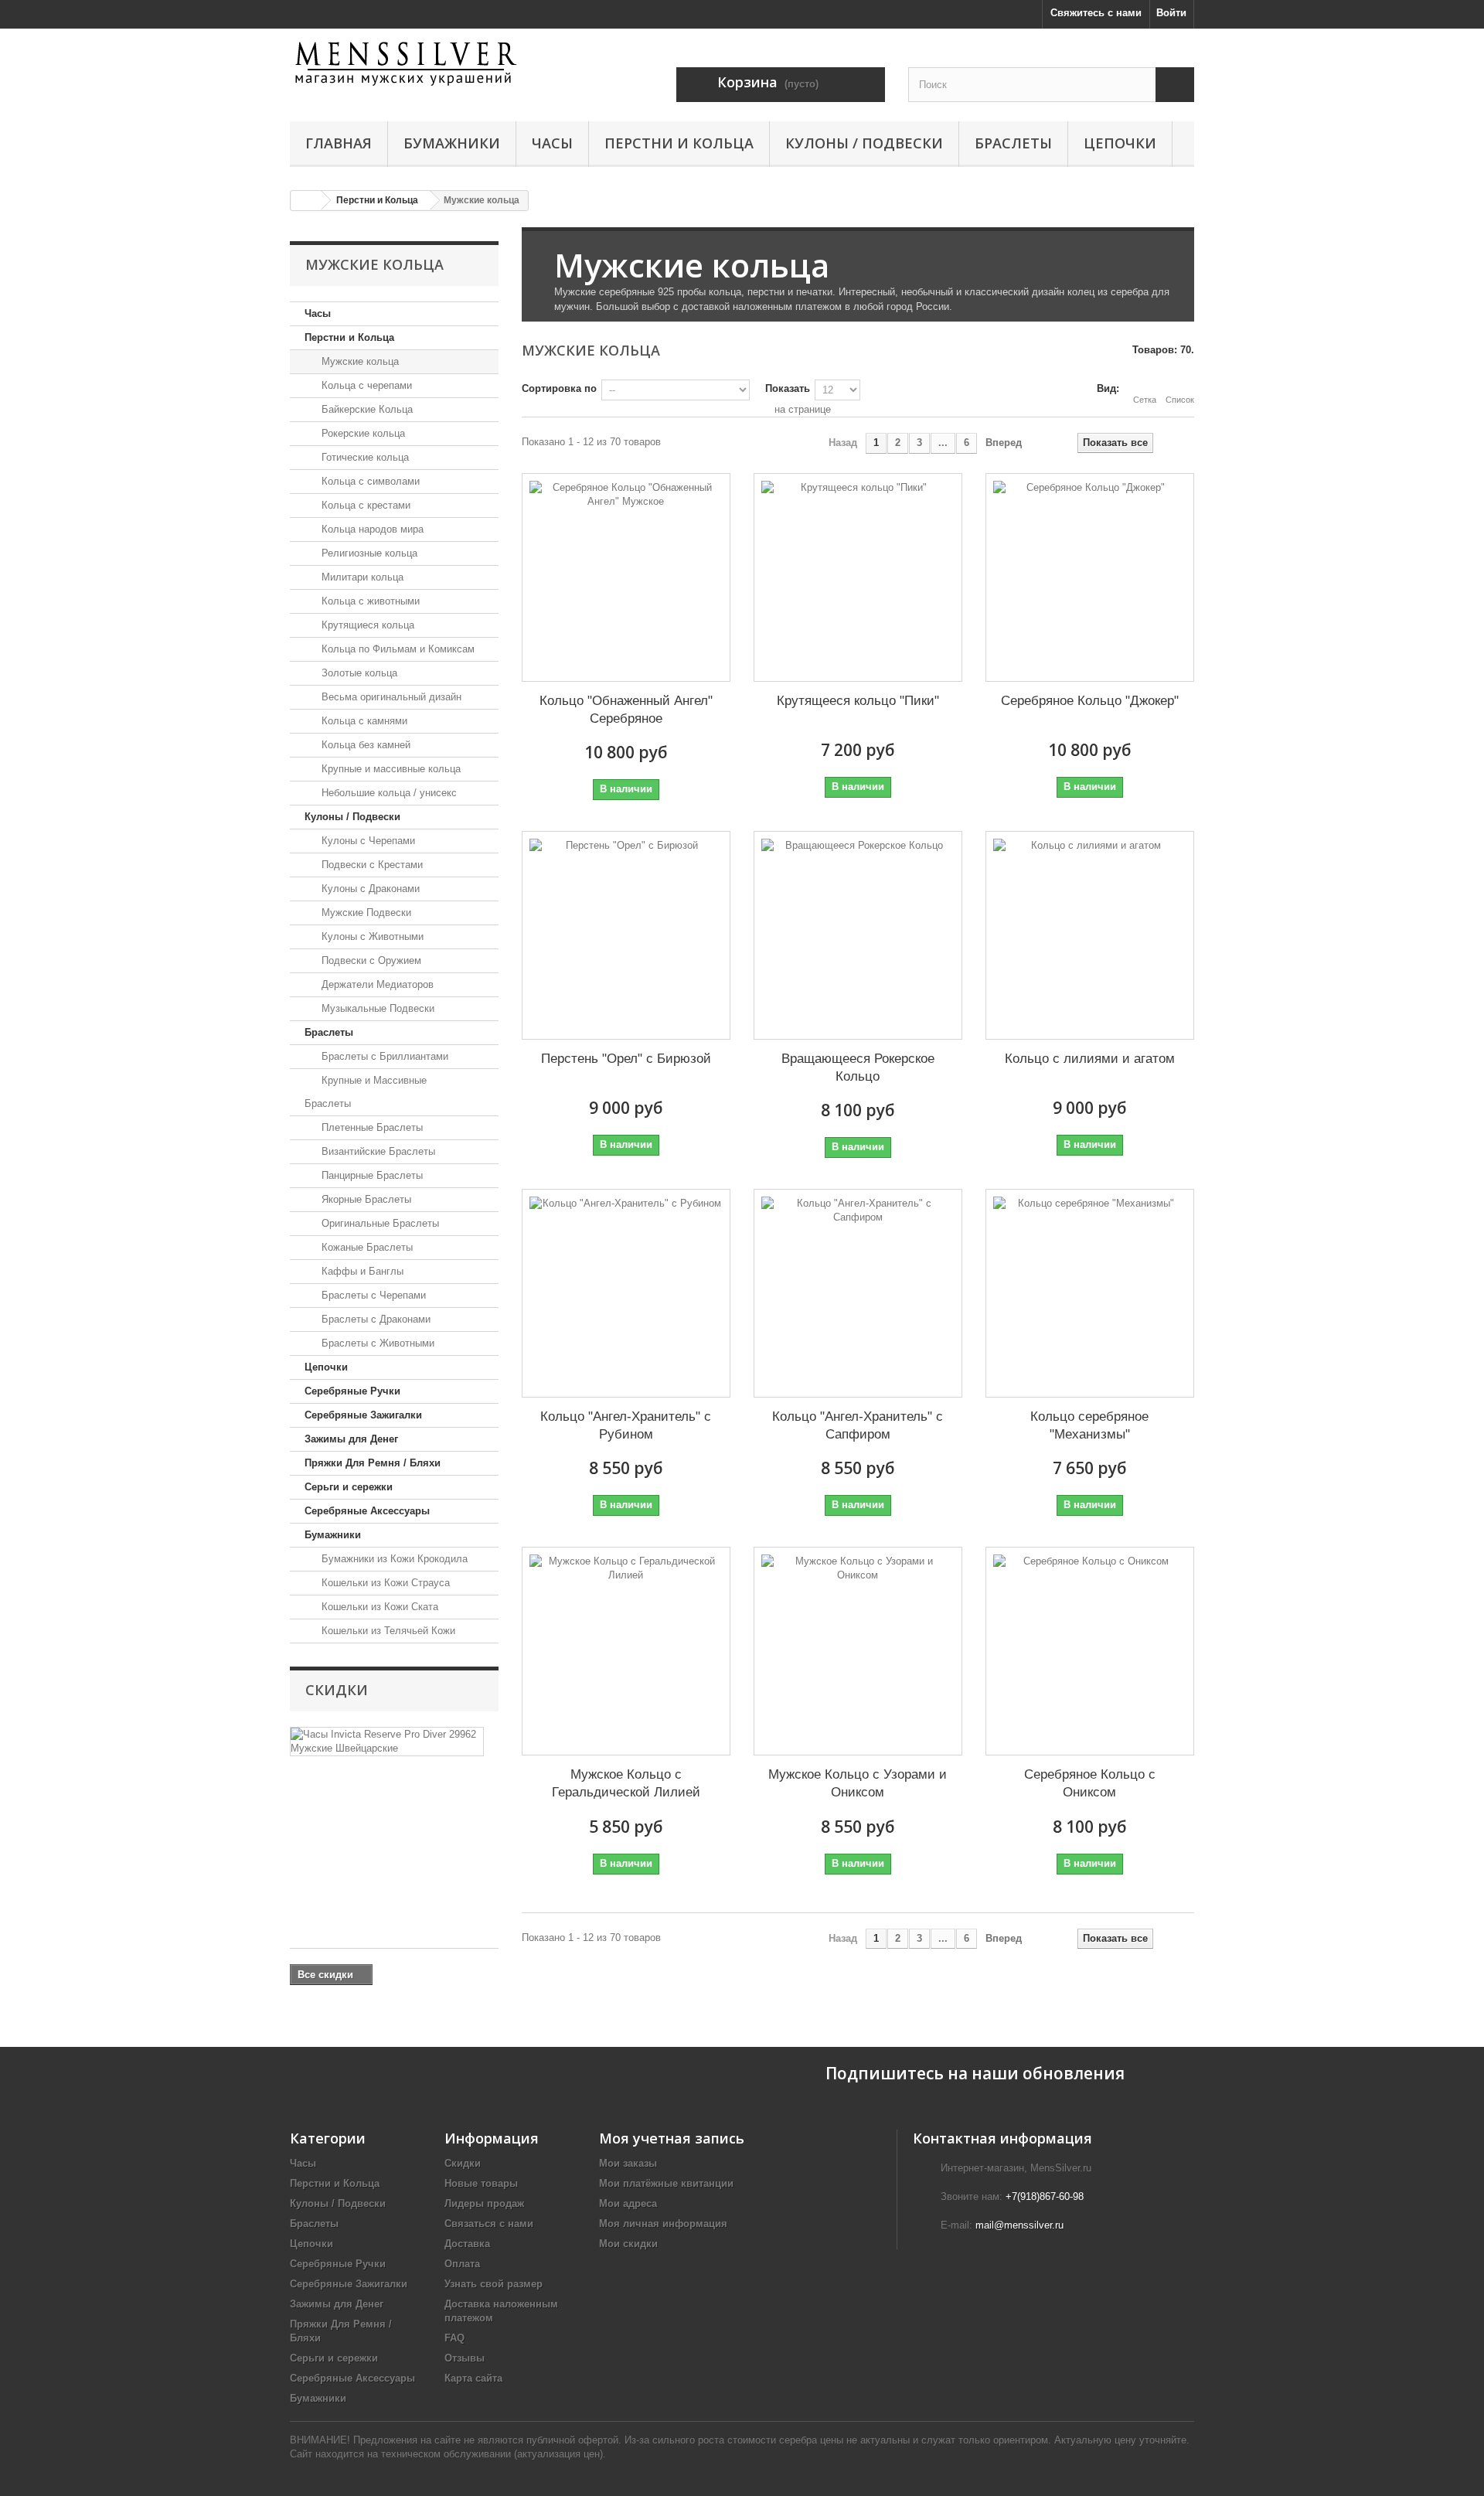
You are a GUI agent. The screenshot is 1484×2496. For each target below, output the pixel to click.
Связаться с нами (489, 2224)
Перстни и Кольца (679, 143)
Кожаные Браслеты (366, 1247)
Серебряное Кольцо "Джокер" (1090, 701)
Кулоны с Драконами (369, 889)
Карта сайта (473, 2378)
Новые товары (481, 2183)
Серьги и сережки (349, 1487)
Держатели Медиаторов (376, 984)
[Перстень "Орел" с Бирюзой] (626, 935)
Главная (339, 143)
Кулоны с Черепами (367, 841)
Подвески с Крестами (371, 865)
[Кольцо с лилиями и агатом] (1090, 935)
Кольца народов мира (371, 529)
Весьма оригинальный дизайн (390, 697)
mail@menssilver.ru (1019, 2225)
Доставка (467, 2244)
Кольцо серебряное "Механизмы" (1089, 1425)
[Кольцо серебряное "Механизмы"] (1090, 1293)
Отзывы (465, 2358)
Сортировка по (559, 388)
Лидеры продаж (484, 2203)
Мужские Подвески (365, 913)
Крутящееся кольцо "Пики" (858, 701)
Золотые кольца (358, 673)
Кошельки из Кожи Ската (378, 1607)
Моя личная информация (663, 2224)
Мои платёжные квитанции (666, 2183)
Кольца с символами (369, 481)
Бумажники (452, 143)
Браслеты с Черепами (372, 1295)
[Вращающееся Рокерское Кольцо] (858, 935)
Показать (788, 388)
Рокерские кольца (362, 433)
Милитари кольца (361, 577)
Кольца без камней (364, 745)
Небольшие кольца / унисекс (388, 793)
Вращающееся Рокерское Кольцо (858, 1068)
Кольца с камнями (363, 721)
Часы (552, 143)
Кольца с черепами (365, 385)
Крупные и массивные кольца (390, 769)
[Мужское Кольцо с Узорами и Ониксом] (858, 1651)
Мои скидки (628, 2244)
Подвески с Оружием (370, 960)
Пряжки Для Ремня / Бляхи (373, 1463)
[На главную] (306, 201)
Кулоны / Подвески (864, 143)
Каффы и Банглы (361, 1271)
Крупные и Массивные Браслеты (366, 1092)
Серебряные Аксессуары (367, 1511)
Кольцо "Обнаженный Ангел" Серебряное (626, 710)
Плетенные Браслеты (371, 1127)
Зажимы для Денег (351, 1439)
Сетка (1145, 400)
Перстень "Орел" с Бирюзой (626, 1059)
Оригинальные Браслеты (379, 1223)
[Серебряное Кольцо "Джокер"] (1090, 577)
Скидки (337, 1690)
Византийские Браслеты (377, 1151)
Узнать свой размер (494, 2284)
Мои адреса (628, 2203)
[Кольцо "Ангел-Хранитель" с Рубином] (626, 1293)
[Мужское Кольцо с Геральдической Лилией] (626, 1651)
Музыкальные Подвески (376, 1008)
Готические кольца (364, 457)
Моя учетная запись (672, 2138)
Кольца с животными (369, 601)
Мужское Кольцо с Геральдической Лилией (626, 1783)
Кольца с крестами (364, 505)
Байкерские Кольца (366, 409)
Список (1180, 400)
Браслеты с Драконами (374, 1319)
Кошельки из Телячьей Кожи (387, 1631)
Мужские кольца (359, 361)
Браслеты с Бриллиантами (383, 1056)
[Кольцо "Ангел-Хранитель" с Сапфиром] (858, 1293)
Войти (1171, 13)
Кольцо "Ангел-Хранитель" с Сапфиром (858, 1425)
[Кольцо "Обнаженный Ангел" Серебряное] (626, 577)
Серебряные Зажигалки (363, 1415)
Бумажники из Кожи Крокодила (393, 1559)
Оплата (462, 2264)
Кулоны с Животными (371, 936)
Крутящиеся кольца (366, 625)
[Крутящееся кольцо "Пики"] (858, 577)
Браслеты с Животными (376, 1343)
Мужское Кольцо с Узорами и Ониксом (858, 1783)
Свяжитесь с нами (1096, 13)
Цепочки (1120, 143)
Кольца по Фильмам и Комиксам (397, 649)
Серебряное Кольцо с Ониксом (1090, 1783)
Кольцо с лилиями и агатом (1090, 1059)
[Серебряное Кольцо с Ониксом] (1090, 1651)
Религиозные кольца (368, 553)
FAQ (454, 2338)
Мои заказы (628, 2163)
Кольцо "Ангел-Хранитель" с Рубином (626, 1425)
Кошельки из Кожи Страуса (384, 1583)
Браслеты (1013, 143)
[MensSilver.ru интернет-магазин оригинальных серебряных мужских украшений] (433, 63)
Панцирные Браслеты (371, 1175)
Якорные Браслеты (365, 1199)
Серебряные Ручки (352, 1391)
